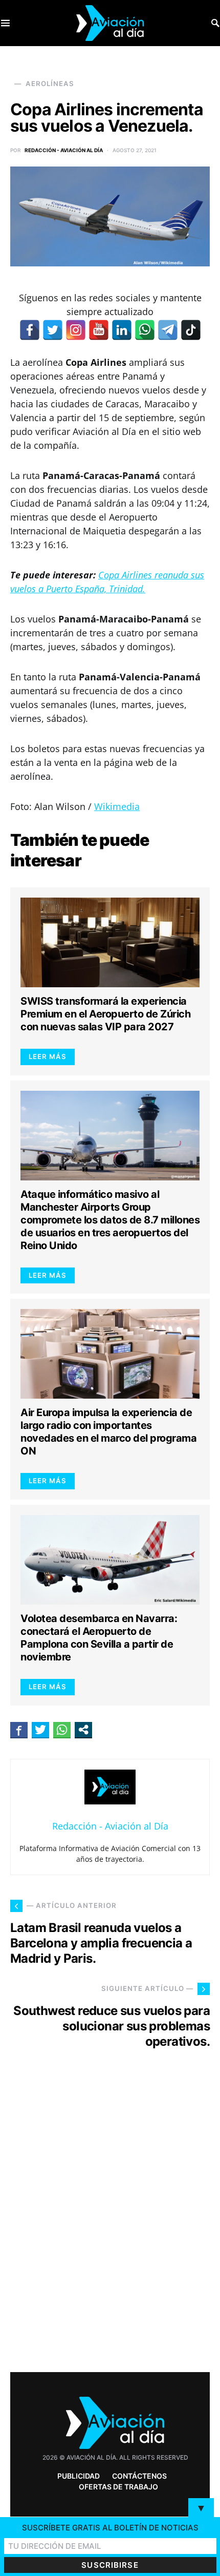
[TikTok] (191, 330)
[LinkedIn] (122, 330)
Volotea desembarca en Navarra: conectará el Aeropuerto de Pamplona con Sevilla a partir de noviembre (99, 1638)
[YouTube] (99, 330)
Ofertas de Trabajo (118, 2487)
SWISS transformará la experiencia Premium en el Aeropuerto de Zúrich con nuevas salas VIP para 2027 (105, 1014)
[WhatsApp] (145, 330)
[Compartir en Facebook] (19, 1730)
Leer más (48, 1056)
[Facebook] (30, 330)
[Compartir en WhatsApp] (62, 1730)
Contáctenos (139, 2476)
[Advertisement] (110, 2229)
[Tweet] (40, 1730)
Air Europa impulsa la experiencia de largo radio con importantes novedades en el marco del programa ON (108, 1432)
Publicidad (79, 2476)
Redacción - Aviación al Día (64, 150)
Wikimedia (117, 806)
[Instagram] (76, 330)
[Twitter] (53, 330)
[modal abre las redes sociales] (83, 1730)
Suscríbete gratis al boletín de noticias (110, 2528)
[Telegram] (168, 330)
